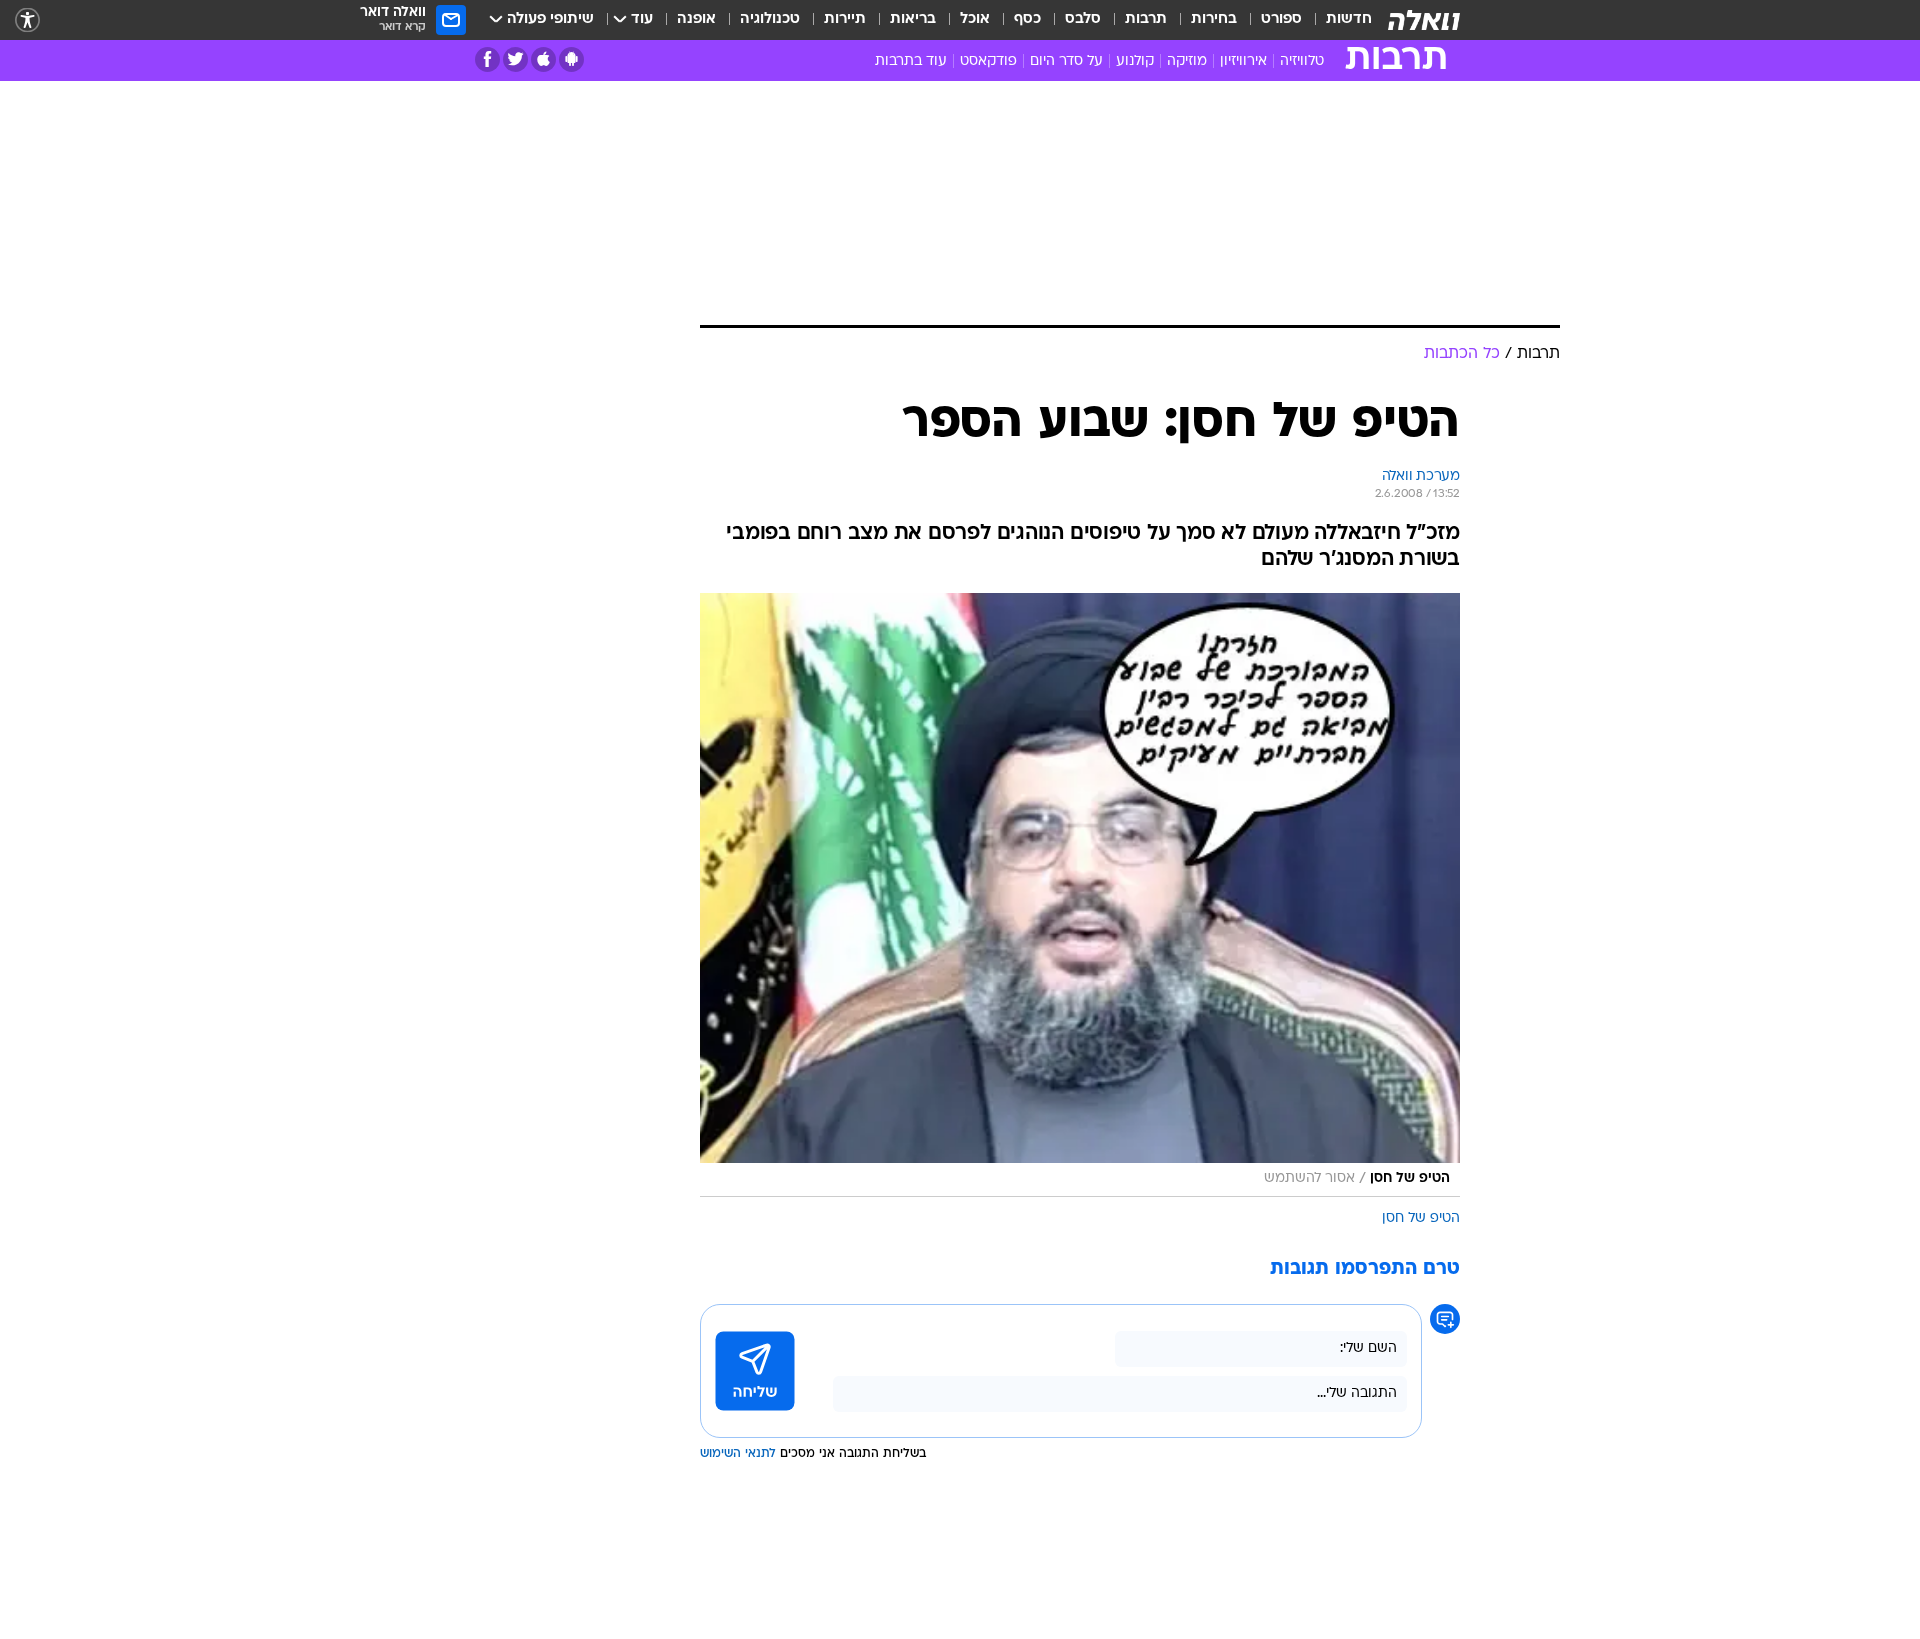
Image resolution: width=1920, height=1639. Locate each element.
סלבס (1083, 19)
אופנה (696, 19)
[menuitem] (1337, 20)
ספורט (1281, 19)
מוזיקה (1187, 61)
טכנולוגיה (770, 19)
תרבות (1146, 19)
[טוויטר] (515, 59)
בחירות (1214, 19)
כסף (1027, 19)
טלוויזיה (1302, 61)
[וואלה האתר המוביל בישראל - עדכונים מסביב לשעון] (1424, 20)
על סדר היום (1066, 61)
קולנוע (1135, 61)
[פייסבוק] (487, 59)
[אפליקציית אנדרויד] (571, 59)
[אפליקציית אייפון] (543, 59)
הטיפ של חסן (1421, 1218)
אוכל (975, 19)
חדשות (1349, 19)
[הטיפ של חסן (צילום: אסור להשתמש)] (1080, 895)
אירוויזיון (1243, 61)
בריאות (913, 19)
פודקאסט (988, 61)
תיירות (845, 19)
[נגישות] (27, 20)
